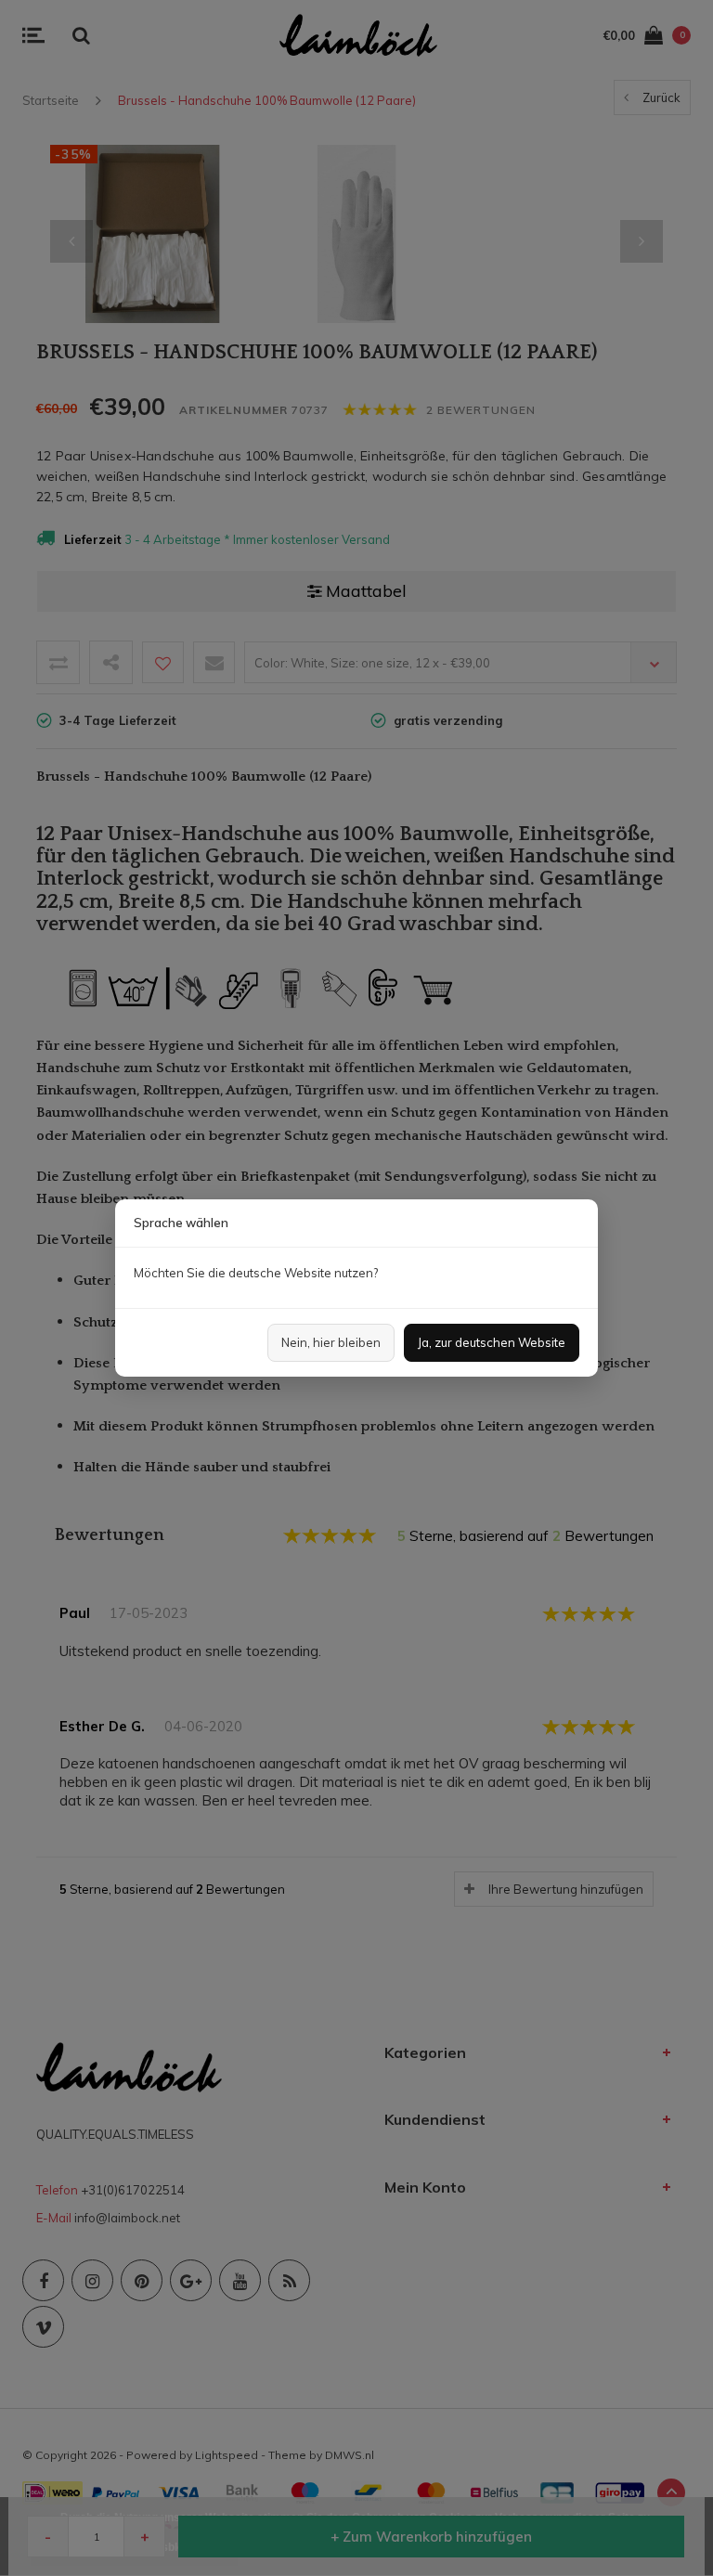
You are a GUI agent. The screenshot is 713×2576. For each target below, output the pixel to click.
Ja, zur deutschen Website (492, 1342)
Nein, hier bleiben (331, 1342)
